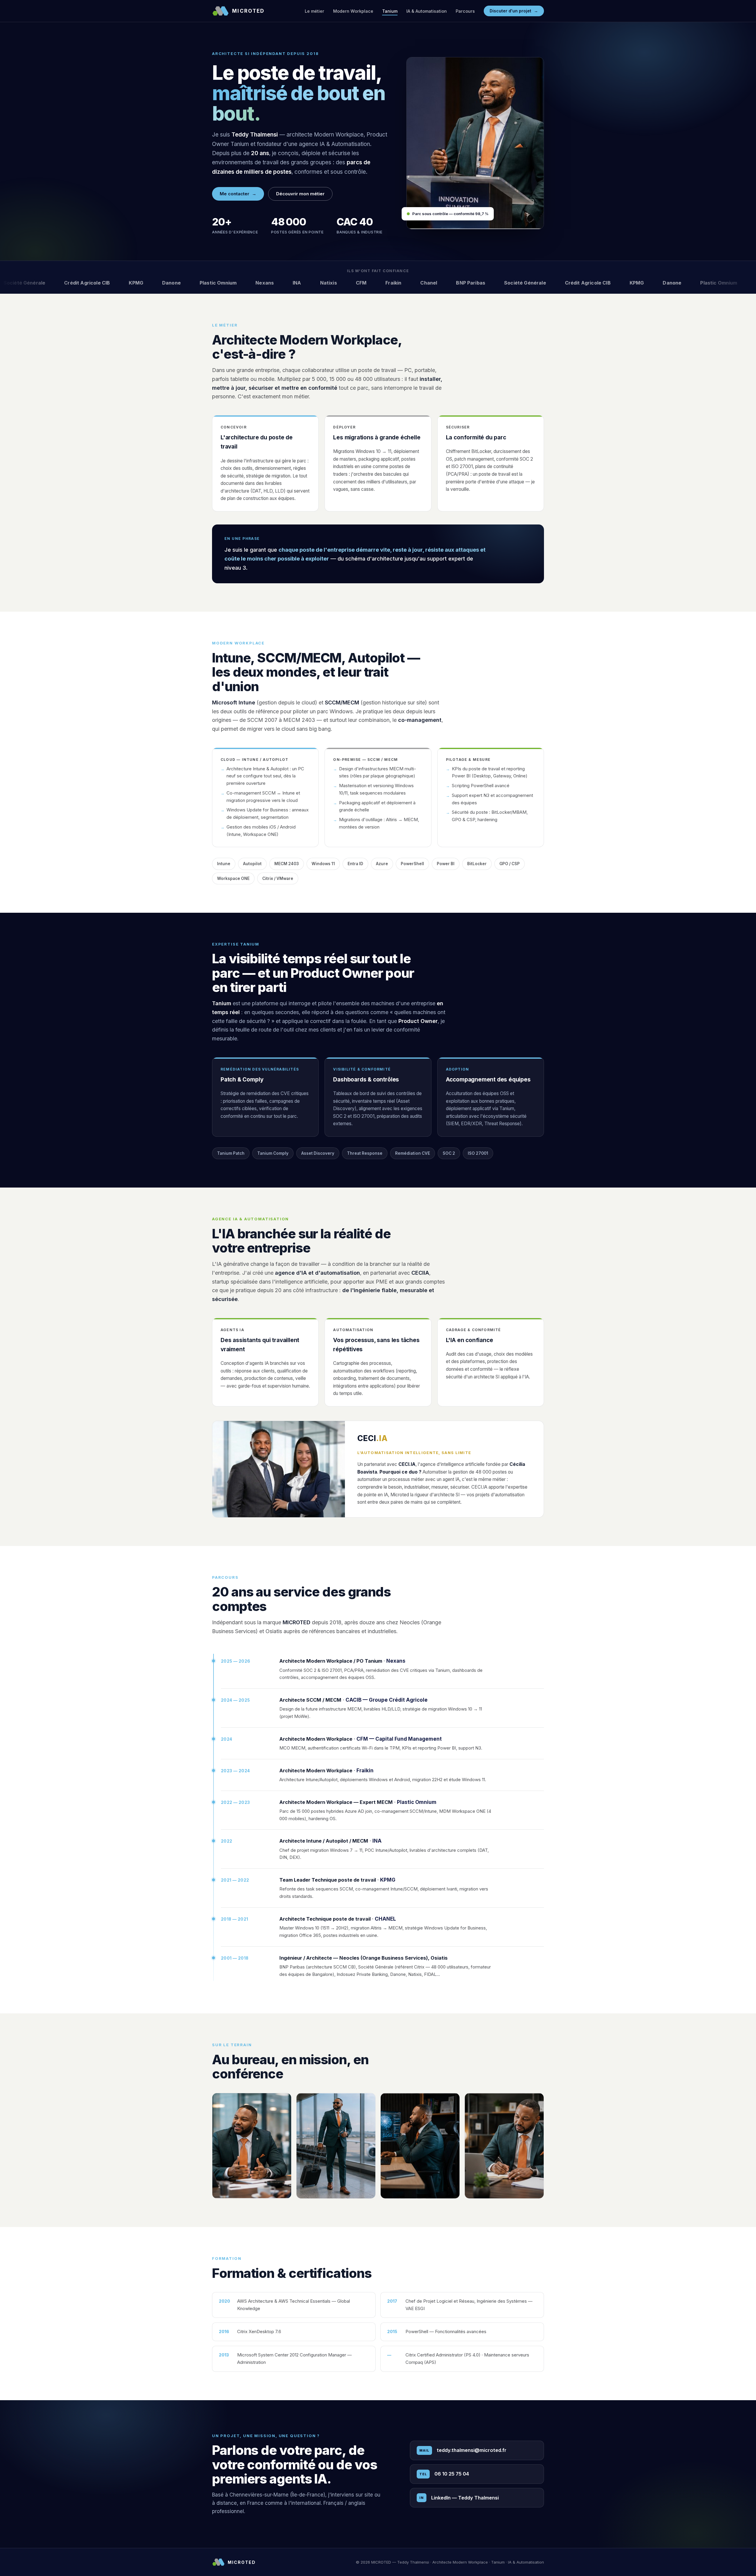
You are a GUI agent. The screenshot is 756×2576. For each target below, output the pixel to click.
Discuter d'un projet (514, 11)
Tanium (390, 11)
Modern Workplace (353, 11)
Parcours (465, 11)
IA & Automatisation (427, 11)
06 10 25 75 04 (444, 2474)
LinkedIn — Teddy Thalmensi (459, 2498)
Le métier (315, 11)
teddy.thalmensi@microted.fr (463, 2450)
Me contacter (238, 194)
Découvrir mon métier (300, 194)
